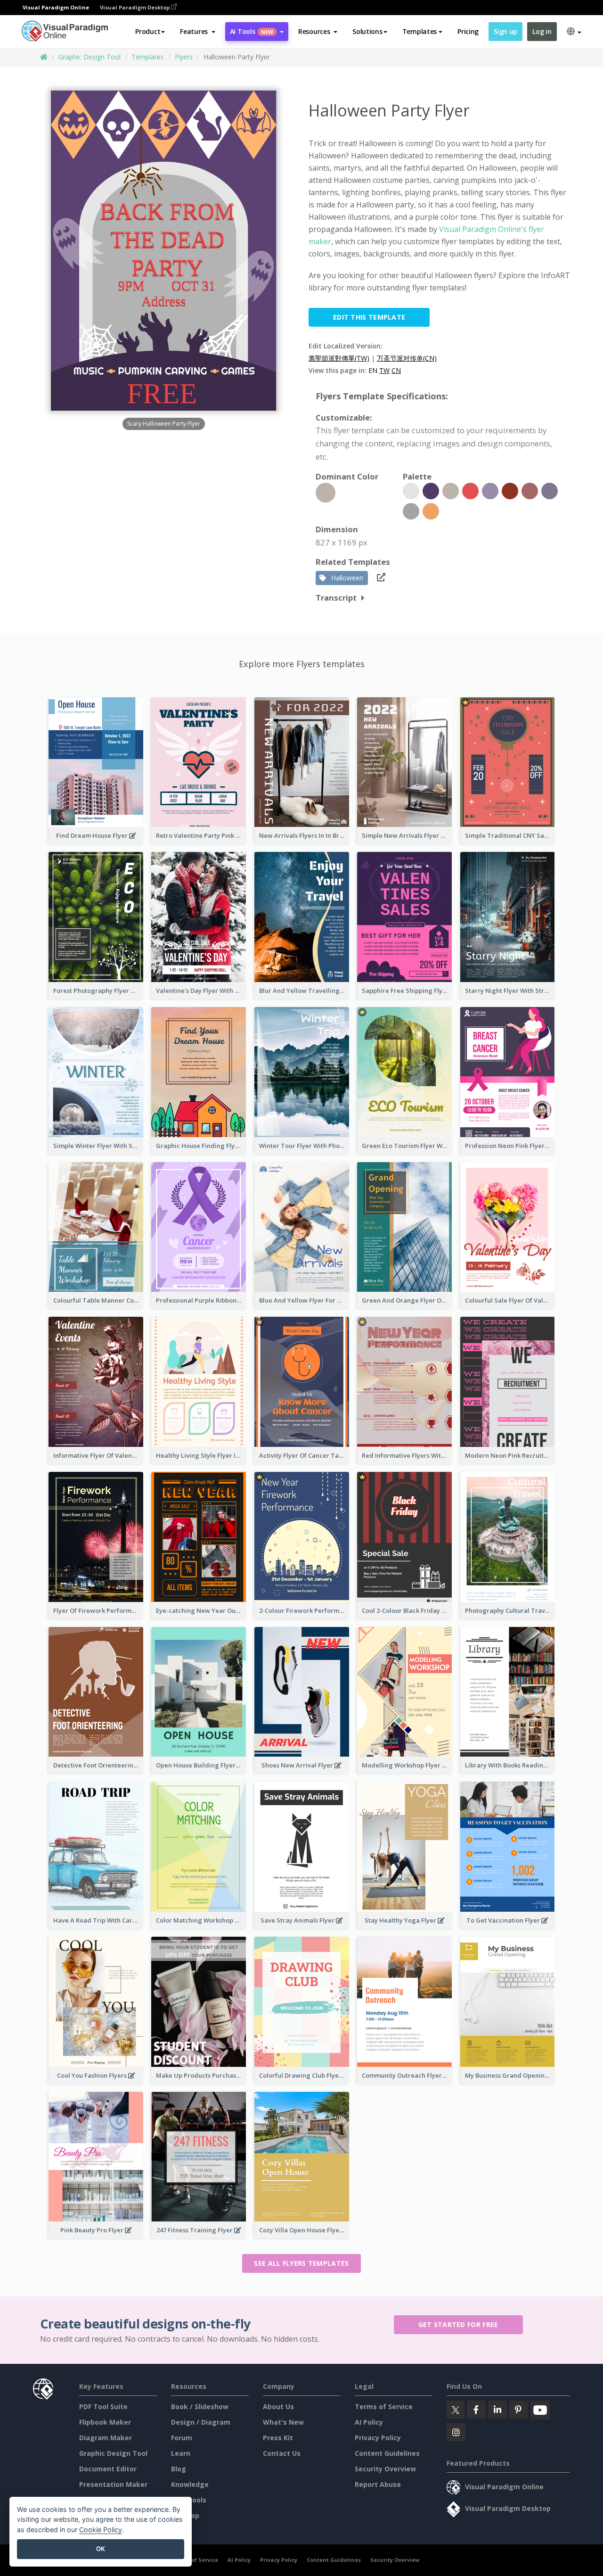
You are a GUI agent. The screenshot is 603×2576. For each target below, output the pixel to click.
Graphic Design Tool (90, 57)
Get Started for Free (458, 2324)
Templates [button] (420, 31)
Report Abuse (378, 2484)
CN (396, 370)
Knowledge (190, 2484)
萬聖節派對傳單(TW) (339, 358)
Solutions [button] (367, 31)
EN (373, 370)
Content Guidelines (387, 2453)
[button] (198, 32)
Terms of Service (384, 2407)
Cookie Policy (101, 2530)
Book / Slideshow (200, 2407)
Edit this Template (369, 317)
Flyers (184, 57)
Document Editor (108, 2469)
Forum (182, 2438)
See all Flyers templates (301, 2263)
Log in (542, 31)
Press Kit (278, 2438)
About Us (278, 2407)
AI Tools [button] (252, 31)
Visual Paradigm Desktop (135, 7)
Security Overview (385, 2469)
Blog (179, 2469)
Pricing (468, 31)
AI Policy (369, 2422)
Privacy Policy (378, 2438)
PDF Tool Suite (103, 2407)
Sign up (505, 31)
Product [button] (148, 31)
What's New (283, 2422)
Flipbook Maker (105, 2422)
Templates (148, 57)
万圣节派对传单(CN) (407, 358)
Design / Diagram (201, 2422)
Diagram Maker (106, 2438)
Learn (181, 2453)
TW (384, 370)
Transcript (336, 598)
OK (101, 2549)
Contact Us (282, 2453)
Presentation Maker (113, 2484)
